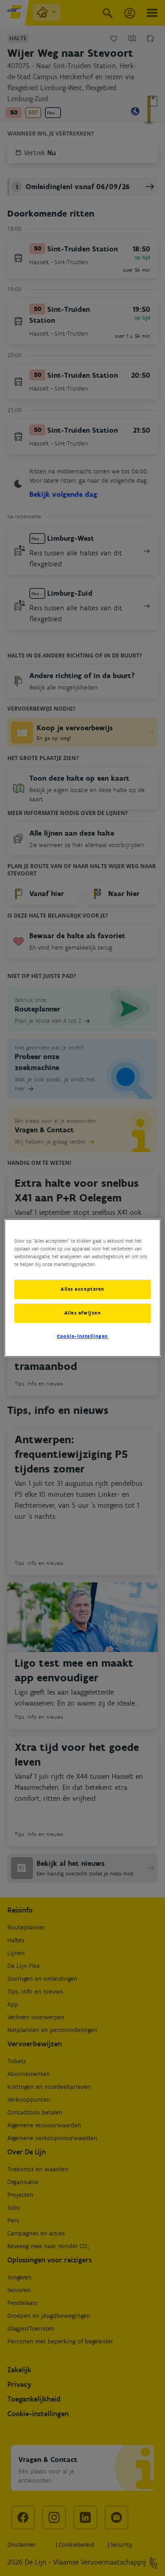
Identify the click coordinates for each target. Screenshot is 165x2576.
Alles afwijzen (83, 1313)
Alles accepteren (82, 1289)
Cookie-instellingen (82, 1336)
